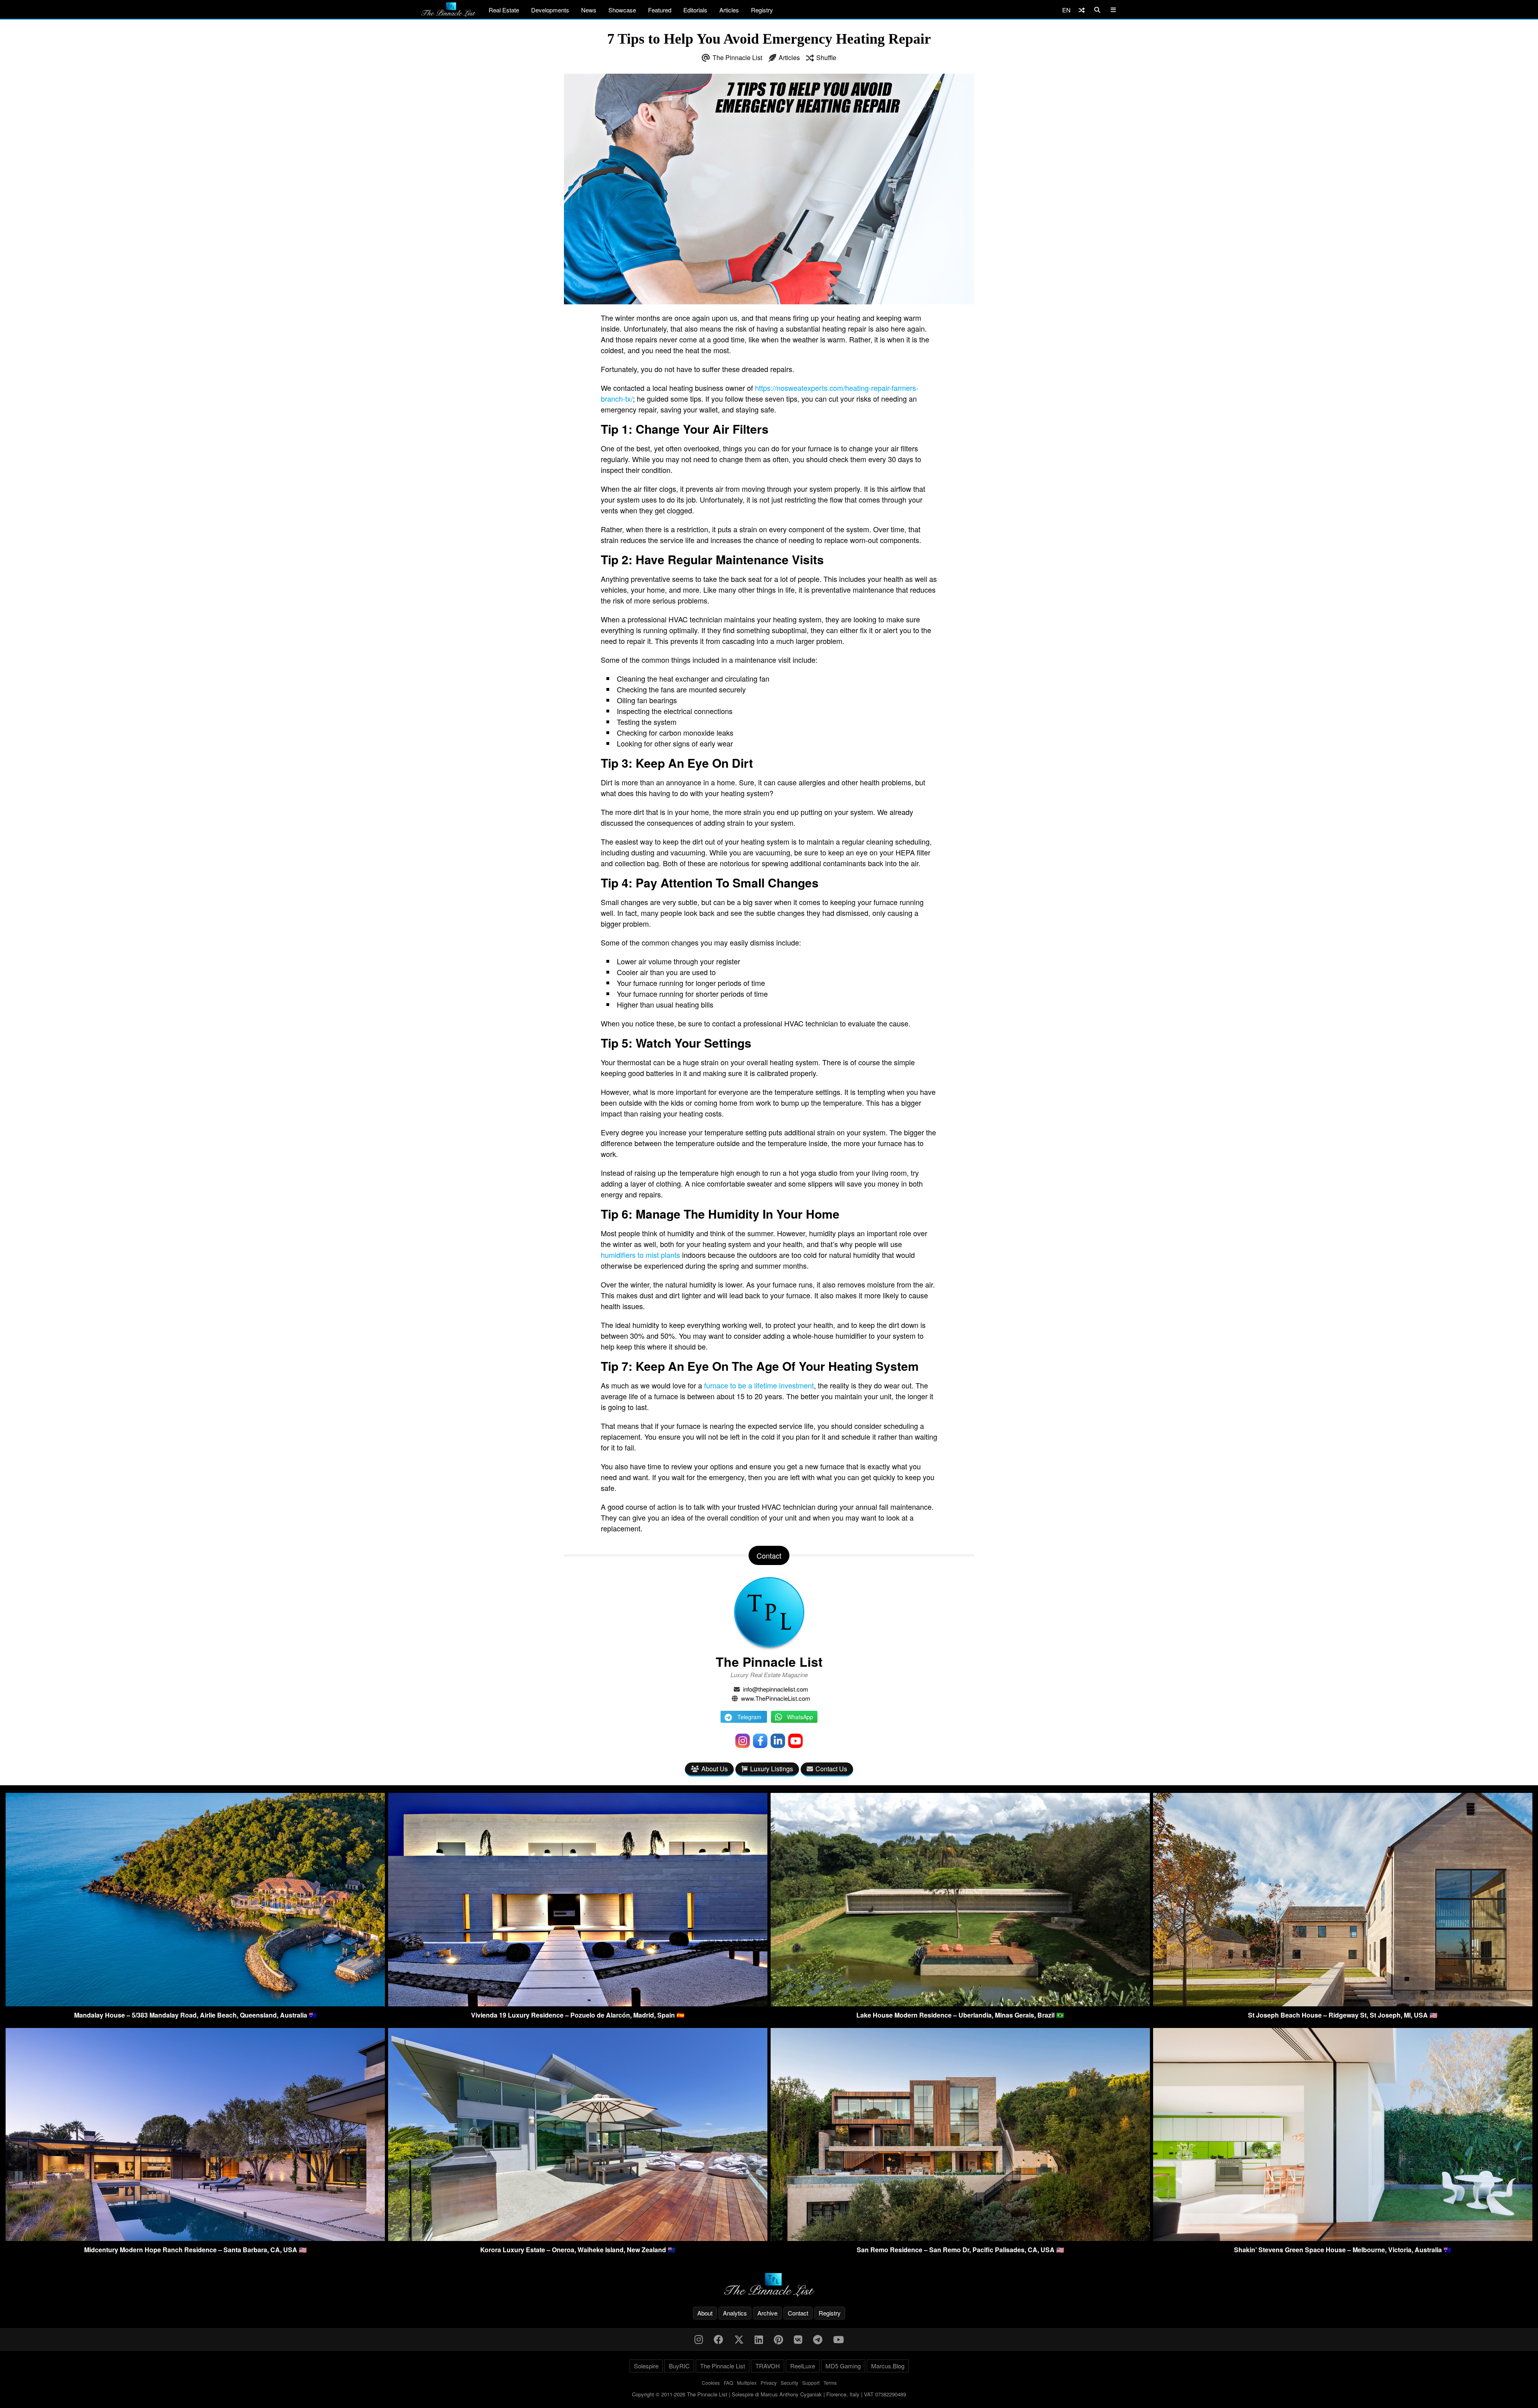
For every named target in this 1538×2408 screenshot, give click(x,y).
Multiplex (747, 2383)
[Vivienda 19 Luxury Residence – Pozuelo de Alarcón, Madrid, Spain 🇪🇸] (578, 2004)
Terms (830, 2383)
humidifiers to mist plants (640, 1255)
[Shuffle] (1082, 10)
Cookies (711, 2383)
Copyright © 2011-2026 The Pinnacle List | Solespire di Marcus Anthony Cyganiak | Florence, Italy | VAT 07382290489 (769, 2394)
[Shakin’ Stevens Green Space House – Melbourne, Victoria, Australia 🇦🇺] (1343, 2238)
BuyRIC (679, 2366)
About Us (715, 1769)
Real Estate (504, 10)
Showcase (622, 10)
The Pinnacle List (737, 57)
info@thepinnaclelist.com (776, 1689)
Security (789, 2383)
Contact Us (831, 1769)
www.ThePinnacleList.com (776, 1698)
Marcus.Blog (888, 2366)
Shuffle (826, 57)
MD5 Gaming (843, 2366)
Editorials (695, 10)
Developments (550, 10)
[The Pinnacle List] (769, 2285)
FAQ (728, 2383)
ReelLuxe (803, 2366)
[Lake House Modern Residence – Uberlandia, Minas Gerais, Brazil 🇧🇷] (960, 2004)
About (705, 2313)
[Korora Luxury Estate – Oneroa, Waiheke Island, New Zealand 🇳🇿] (578, 2238)
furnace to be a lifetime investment (759, 1385)
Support (811, 2383)
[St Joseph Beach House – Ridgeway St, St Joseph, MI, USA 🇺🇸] (1343, 2004)
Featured (660, 10)
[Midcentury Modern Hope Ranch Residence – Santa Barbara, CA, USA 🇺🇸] (195, 2238)
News (589, 10)
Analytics (735, 2313)
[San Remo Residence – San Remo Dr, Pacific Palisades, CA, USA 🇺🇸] (960, 2238)
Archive (767, 2313)
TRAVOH (768, 2366)
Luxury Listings (772, 1769)
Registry (762, 10)
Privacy (769, 2383)
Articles (729, 10)
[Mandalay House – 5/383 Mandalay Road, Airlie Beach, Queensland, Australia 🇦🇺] (195, 2004)
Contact (798, 2313)
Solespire (646, 2366)
